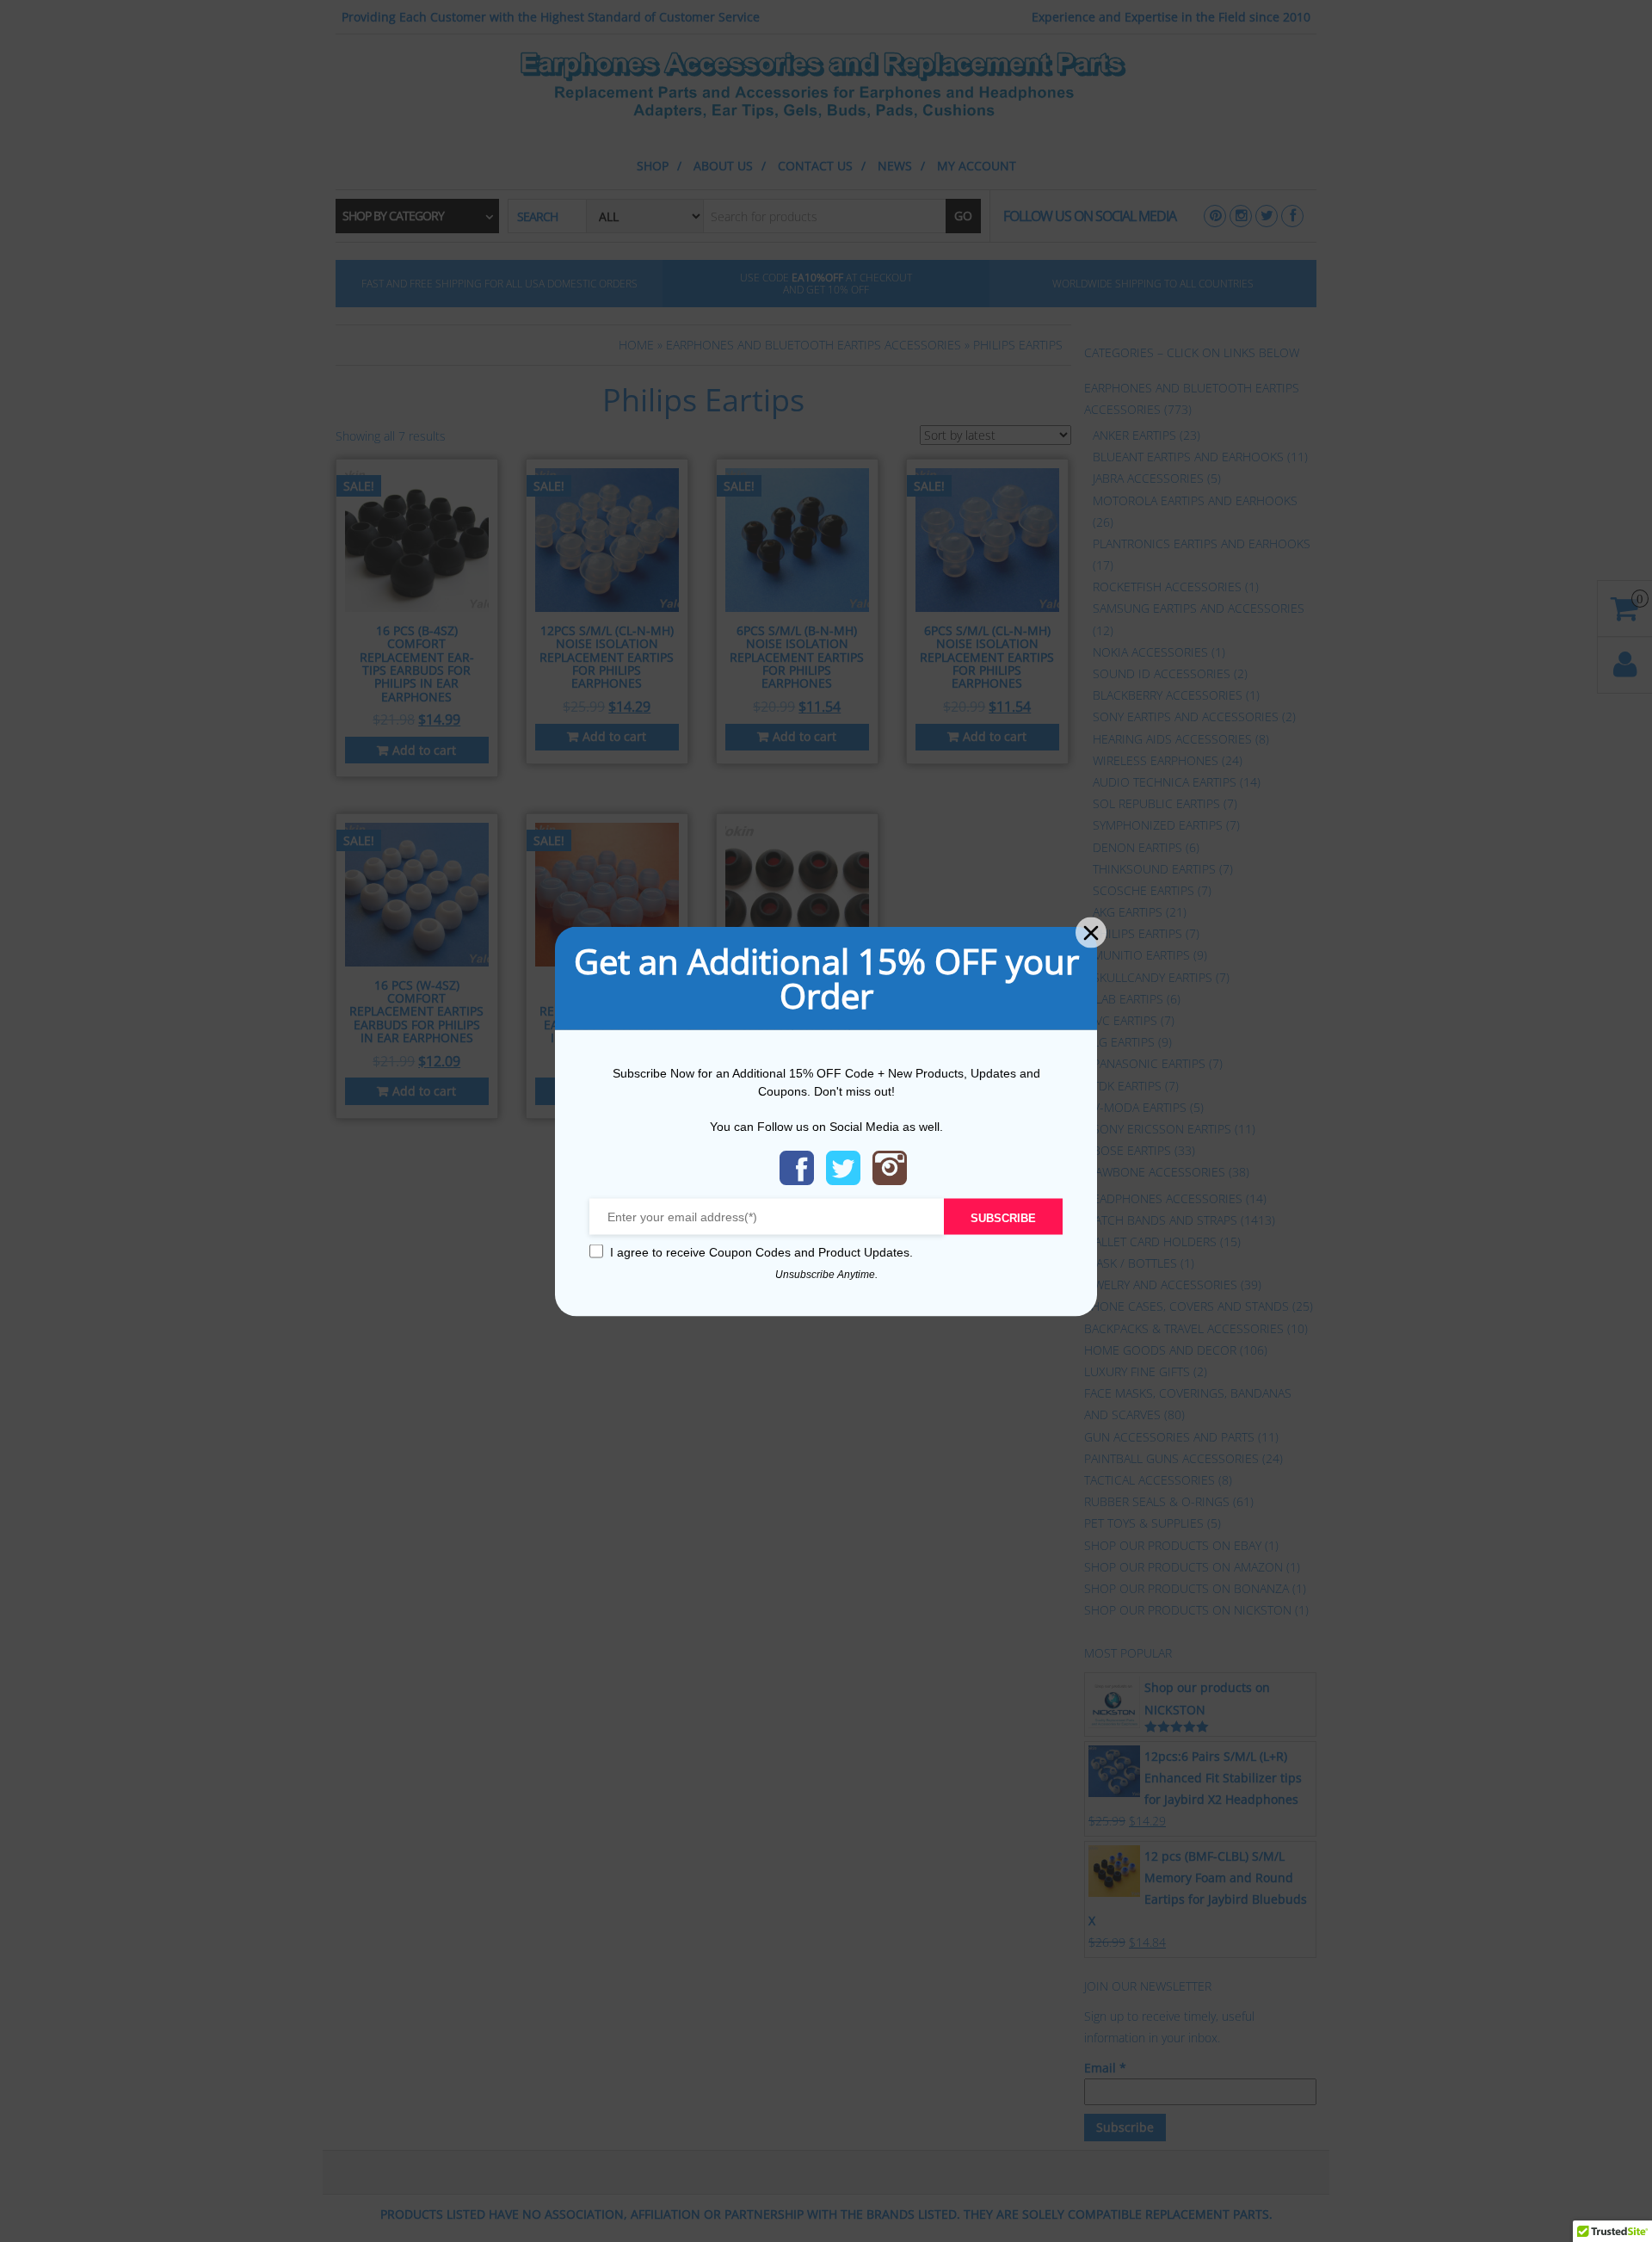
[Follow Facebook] (797, 1167)
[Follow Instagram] (890, 1167)
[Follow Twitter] (843, 1167)
